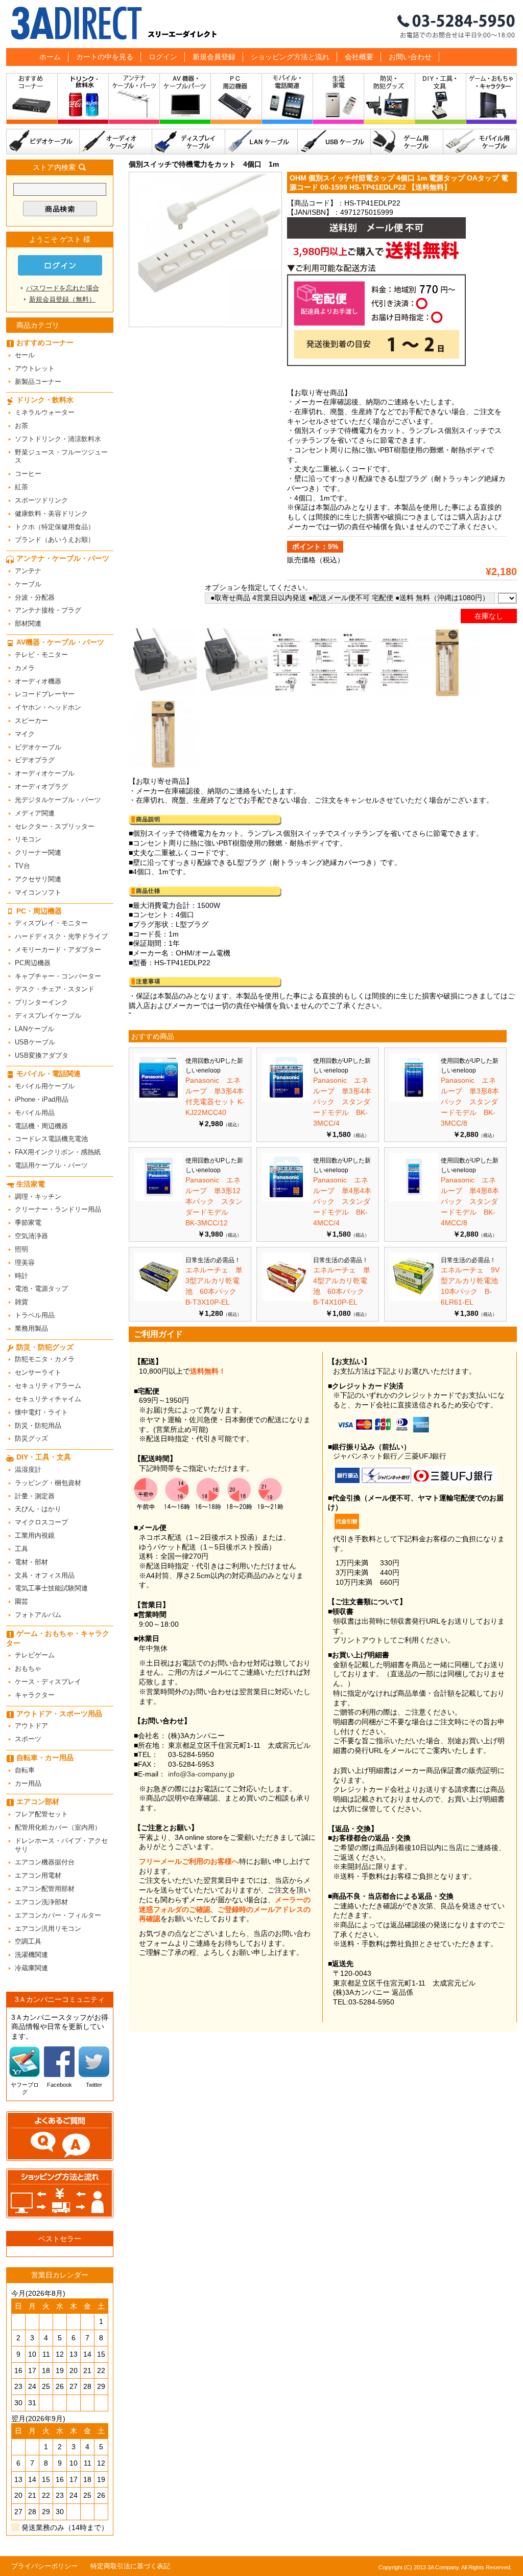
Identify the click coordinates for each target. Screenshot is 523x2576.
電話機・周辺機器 (41, 1126)
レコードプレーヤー (45, 694)
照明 (21, 1249)
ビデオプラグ (35, 760)
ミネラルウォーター (45, 412)
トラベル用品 (35, 1315)
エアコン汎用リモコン (48, 1929)
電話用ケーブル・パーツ (51, 1165)
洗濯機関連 (31, 1955)
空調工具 (28, 1941)
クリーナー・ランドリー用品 (58, 1209)
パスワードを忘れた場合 (63, 288)
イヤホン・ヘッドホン (48, 707)
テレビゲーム (35, 1655)
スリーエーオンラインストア (261, 24)
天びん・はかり (38, 1509)
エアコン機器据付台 (45, 1862)
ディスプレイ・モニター (51, 923)
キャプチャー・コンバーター (58, 976)
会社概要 (359, 57)
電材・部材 (31, 1562)
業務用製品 (31, 1328)
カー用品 (28, 1783)
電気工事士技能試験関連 (51, 1588)
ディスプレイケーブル (189, 142)
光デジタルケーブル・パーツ (58, 800)
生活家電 (339, 101)
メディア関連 (35, 813)
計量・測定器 (35, 1496)
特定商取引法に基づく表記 (130, 2566)
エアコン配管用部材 (45, 1889)
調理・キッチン (38, 1196)
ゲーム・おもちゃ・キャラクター (58, 1638)
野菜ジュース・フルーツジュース (61, 457)
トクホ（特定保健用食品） (55, 527)
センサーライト (38, 1372)
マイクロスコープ (41, 1522)
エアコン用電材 (38, 1875)
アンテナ (28, 571)
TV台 (22, 866)
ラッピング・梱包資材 (48, 1483)
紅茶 (21, 487)
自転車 (25, 1770)
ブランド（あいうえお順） (55, 540)
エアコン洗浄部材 (41, 1902)
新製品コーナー (38, 382)
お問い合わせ (410, 57)
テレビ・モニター (41, 655)
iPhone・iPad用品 (42, 1099)
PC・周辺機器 (236, 101)
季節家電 (28, 1223)
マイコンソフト (38, 892)
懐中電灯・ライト (41, 1412)
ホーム (50, 57)
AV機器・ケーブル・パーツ (185, 101)
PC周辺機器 (33, 963)
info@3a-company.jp (201, 1774)
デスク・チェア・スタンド (55, 989)
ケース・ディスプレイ (48, 1682)
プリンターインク (41, 1002)
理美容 (25, 1262)
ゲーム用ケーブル (407, 142)
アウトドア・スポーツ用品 (59, 1714)
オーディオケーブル (116, 142)
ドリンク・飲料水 (83, 101)
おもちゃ (28, 1668)
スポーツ (28, 1739)
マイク (25, 734)
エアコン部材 (38, 1802)
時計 (21, 1276)
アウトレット (35, 368)
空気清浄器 (31, 1236)
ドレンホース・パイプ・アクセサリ (61, 1845)
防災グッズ (31, 1438)
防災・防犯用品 (38, 1426)
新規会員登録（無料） (62, 299)
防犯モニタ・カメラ (45, 1359)
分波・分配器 (35, 597)
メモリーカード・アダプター (58, 950)
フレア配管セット (41, 1814)
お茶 (21, 426)
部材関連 (28, 623)
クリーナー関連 (38, 852)
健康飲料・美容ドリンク (51, 514)
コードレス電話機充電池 (51, 1139)
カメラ (25, 668)
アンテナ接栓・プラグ (48, 610)
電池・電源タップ (41, 1289)
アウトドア (31, 1726)
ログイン (163, 57)
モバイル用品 (35, 1113)
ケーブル (28, 584)
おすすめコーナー (32, 101)
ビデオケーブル (43, 142)
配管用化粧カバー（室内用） (58, 1827)
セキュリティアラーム (48, 1386)
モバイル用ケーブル (480, 142)
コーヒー (28, 474)
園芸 (21, 1601)
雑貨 (21, 1302)
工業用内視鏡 (35, 1535)
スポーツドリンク (41, 500)
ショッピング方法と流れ (290, 57)
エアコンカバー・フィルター (58, 1915)
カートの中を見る (105, 57)
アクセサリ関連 (38, 879)
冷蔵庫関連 (31, 1968)
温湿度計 (28, 1469)
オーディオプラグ (41, 787)
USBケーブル (334, 142)
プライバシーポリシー (44, 2566)
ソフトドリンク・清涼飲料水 (58, 439)
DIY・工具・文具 (441, 101)
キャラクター (35, 1695)
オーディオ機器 (38, 681)
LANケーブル (261, 142)
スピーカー (31, 721)
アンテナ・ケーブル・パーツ (134, 101)
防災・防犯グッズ (390, 101)
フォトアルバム (38, 1615)
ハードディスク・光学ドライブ (61, 936)
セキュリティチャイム (48, 1399)
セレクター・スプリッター (55, 826)
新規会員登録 (214, 57)
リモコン (28, 839)
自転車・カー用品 (45, 1758)
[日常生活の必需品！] (159, 1298)
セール (25, 355)
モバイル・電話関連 (288, 101)
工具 (21, 1549)
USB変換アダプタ (42, 1055)
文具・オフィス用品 (45, 1575)
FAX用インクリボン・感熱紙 (58, 1152)
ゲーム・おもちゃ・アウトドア (492, 101)
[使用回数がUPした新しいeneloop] (159, 1099)
